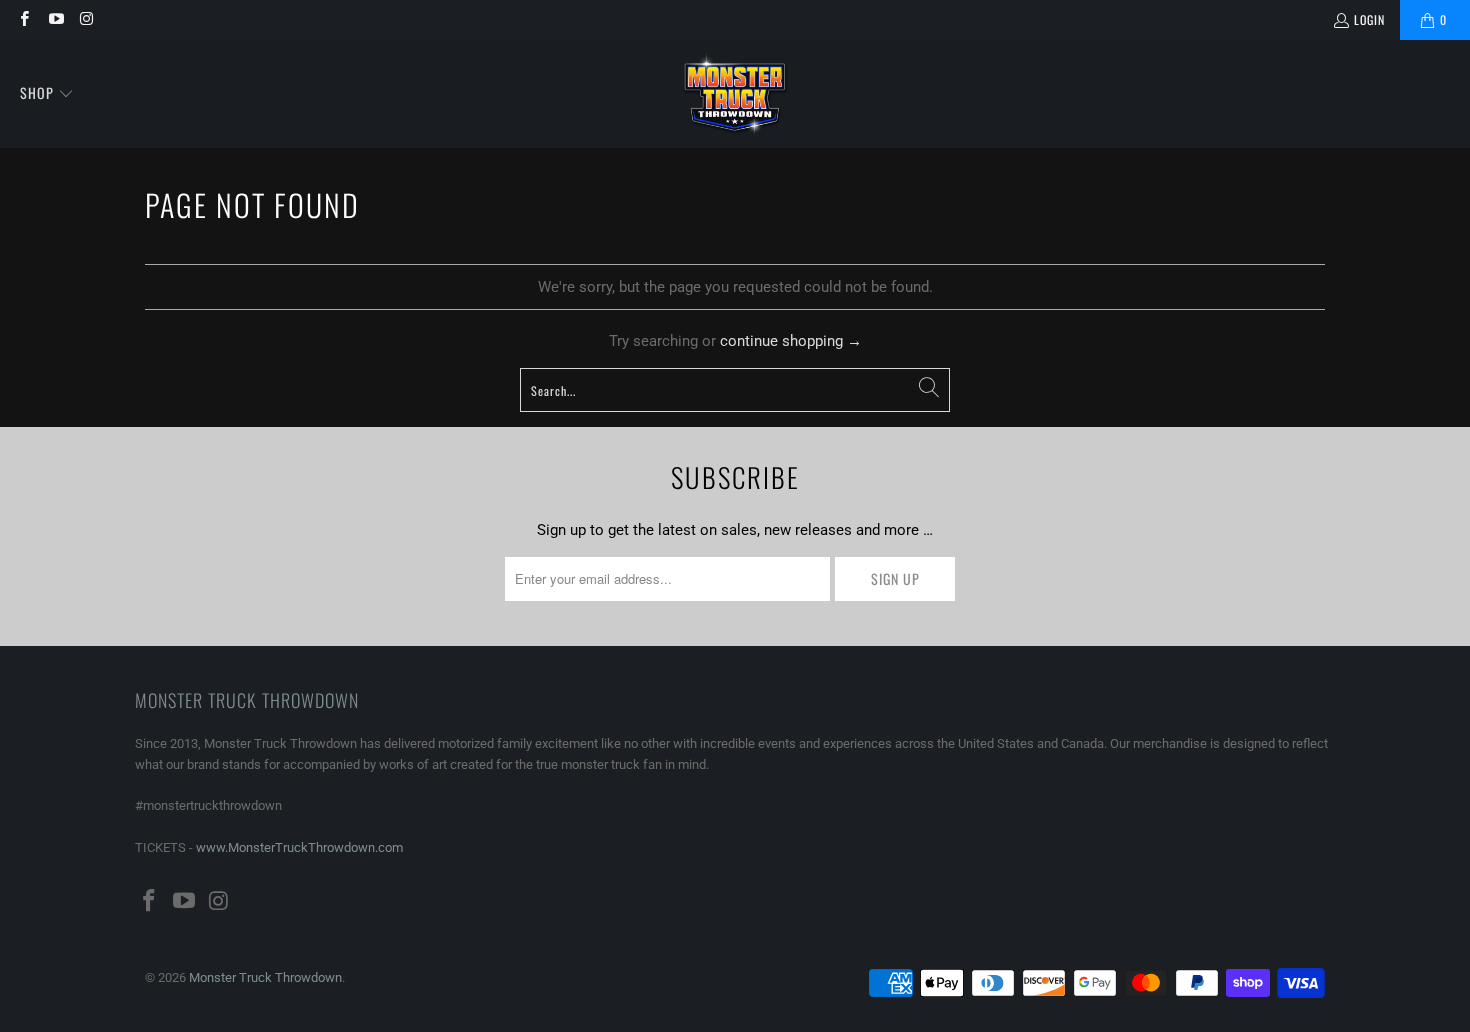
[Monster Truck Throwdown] (735, 94)
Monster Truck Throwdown (265, 977)
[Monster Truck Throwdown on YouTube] (54, 19)
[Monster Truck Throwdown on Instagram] (86, 19)
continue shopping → (791, 341)
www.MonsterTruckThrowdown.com (299, 847)
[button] (47, 94)
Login (1369, 19)
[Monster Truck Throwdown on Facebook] (23, 19)
